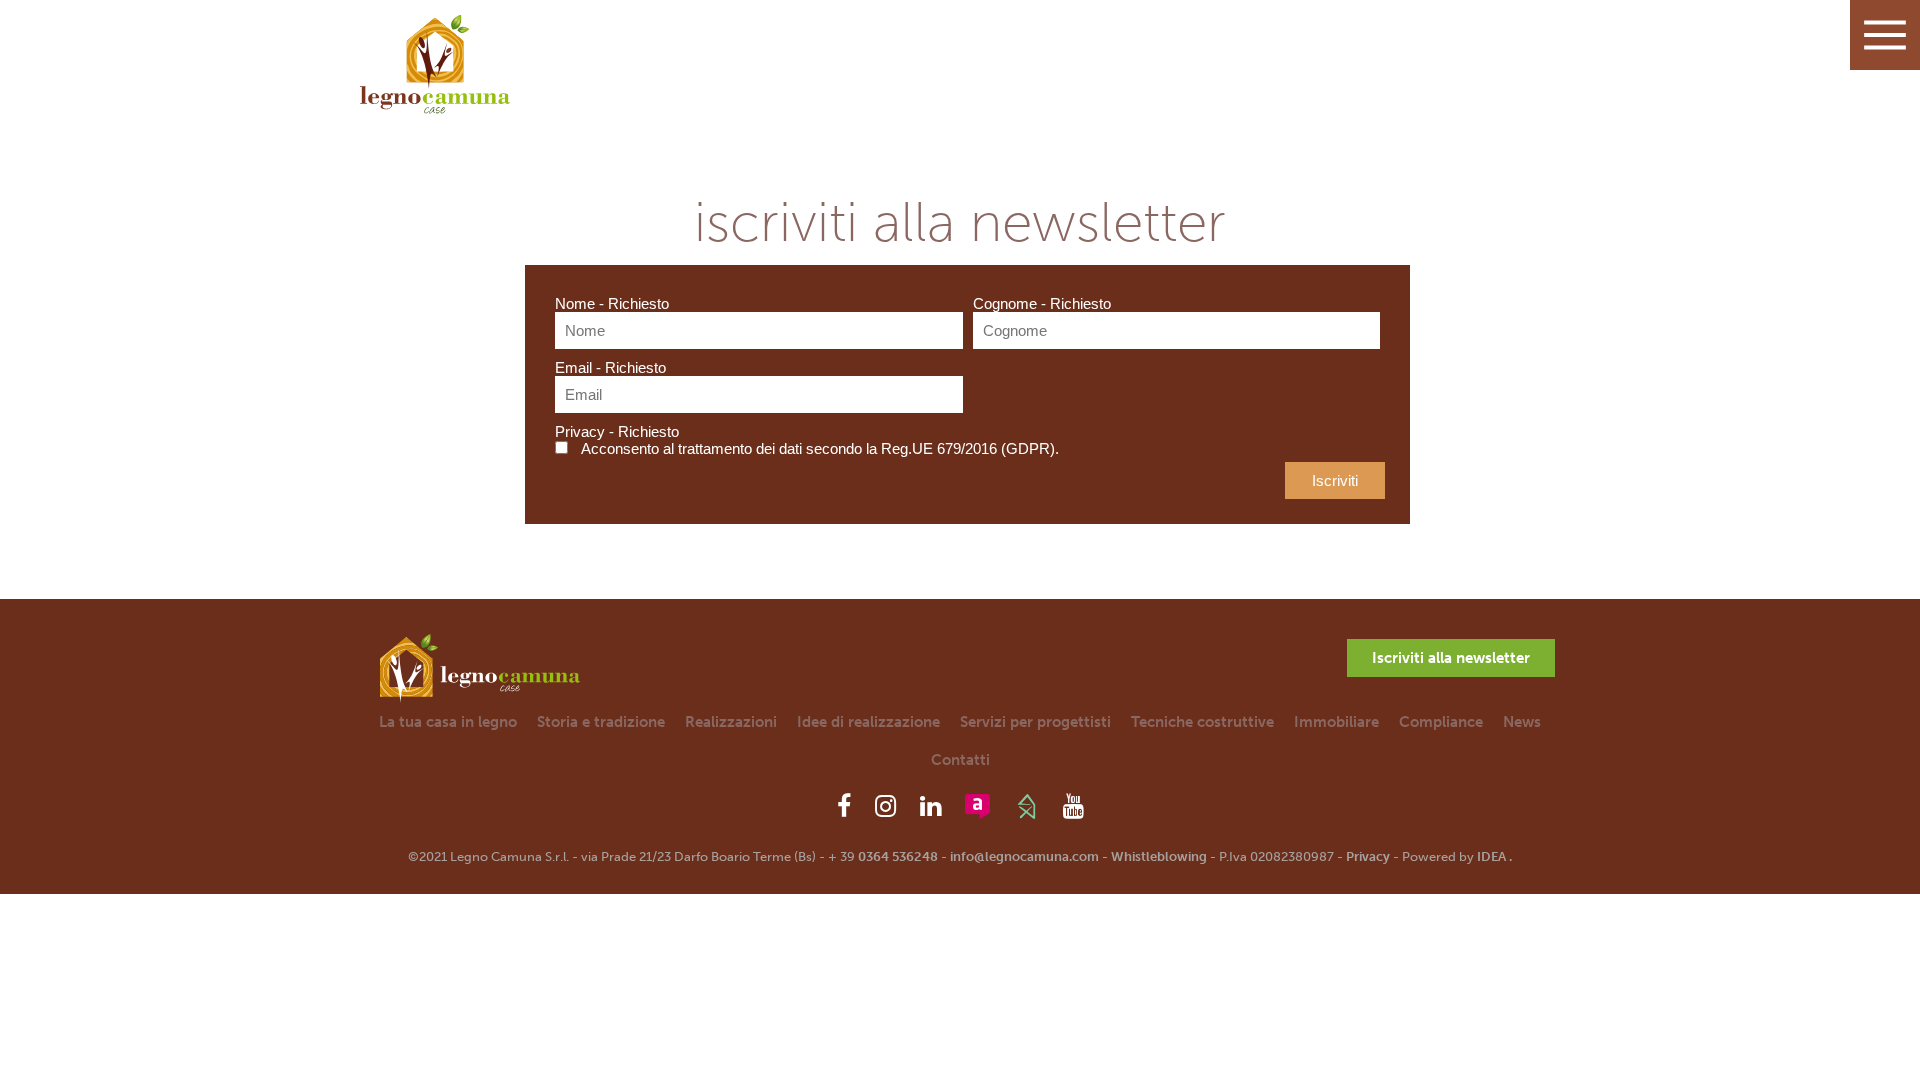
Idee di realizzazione (868, 722)
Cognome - (1042, 303)
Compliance (1441, 722)
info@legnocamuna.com (1024, 856)
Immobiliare (1336, 722)
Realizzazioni (731, 722)
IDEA (1491, 856)
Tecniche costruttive (1202, 722)
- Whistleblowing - (1159, 856)
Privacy (1368, 856)
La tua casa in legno (448, 722)
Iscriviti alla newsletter (1451, 658)
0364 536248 (898, 856)
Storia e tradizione (601, 722)
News (1522, 722)
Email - (610, 367)
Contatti (960, 760)
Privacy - (617, 431)
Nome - (612, 303)
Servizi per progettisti (1035, 722)
